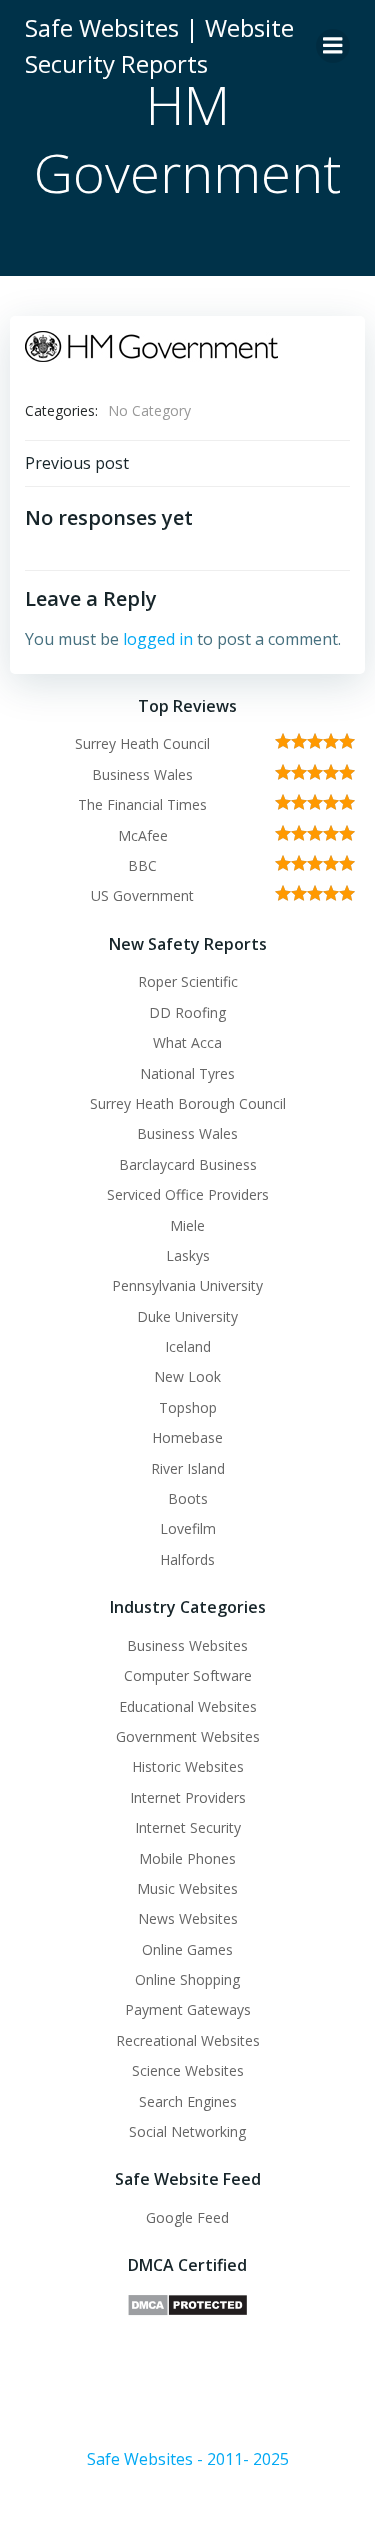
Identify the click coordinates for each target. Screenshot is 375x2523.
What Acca (187, 1042)
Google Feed (187, 2217)
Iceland (188, 1346)
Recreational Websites (188, 2040)
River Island (188, 1468)
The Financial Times (142, 804)
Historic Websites (188, 1766)
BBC (142, 865)
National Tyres (187, 1073)
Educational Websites (188, 1706)
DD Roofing (187, 1012)
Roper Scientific (188, 981)
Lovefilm (188, 1528)
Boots (188, 1498)
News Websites (188, 1918)
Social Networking (187, 2131)
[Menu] (333, 46)
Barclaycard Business (188, 1164)
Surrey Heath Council (142, 743)
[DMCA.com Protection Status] (187, 2303)
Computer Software (188, 1675)
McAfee (143, 835)
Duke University (187, 1316)
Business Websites (187, 1645)
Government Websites (188, 1736)
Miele (187, 1225)
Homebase (187, 1437)
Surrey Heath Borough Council (188, 1103)
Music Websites (187, 1888)
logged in (158, 639)
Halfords (187, 1559)
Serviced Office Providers (188, 1194)
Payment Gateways (188, 2009)
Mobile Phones (187, 1858)
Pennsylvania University (187, 1285)
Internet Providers (188, 1797)
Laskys (188, 1255)
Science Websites (188, 2070)
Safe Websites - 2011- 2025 (188, 2459)
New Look (187, 1376)
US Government (142, 895)
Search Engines (188, 2101)
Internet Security (188, 1827)
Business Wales (142, 774)
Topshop (188, 1407)
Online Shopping (187, 1979)
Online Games (187, 1949)
